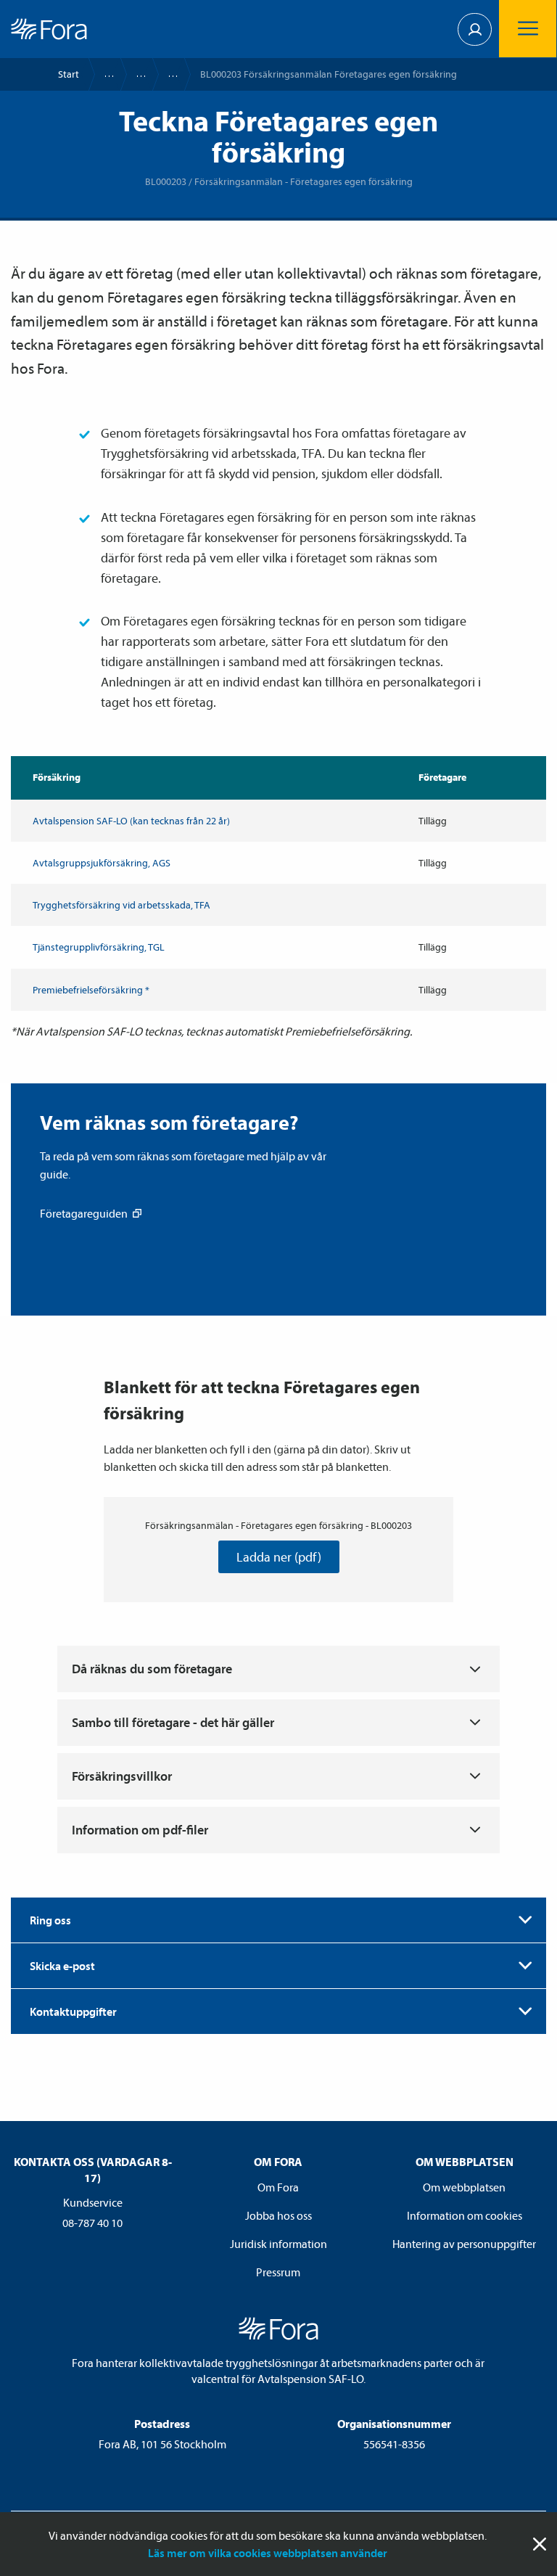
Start (69, 74)
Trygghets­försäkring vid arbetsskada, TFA (121, 905)
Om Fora (278, 2187)
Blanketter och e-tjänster (166, 74)
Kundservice (102, 74)
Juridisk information (278, 2244)
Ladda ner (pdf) (279, 1557)
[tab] (278, 1920)
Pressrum (278, 2272)
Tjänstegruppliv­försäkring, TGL (99, 947)
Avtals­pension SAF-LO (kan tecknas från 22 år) (131, 821)
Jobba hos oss (278, 2215)
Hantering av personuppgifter (464, 2244)
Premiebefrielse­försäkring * (91, 990)
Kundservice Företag (134, 74)
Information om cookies (465, 2215)
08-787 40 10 (92, 2223)
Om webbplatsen (464, 2187)
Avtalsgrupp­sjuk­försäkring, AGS (102, 863)
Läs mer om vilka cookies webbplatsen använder (268, 2553)
